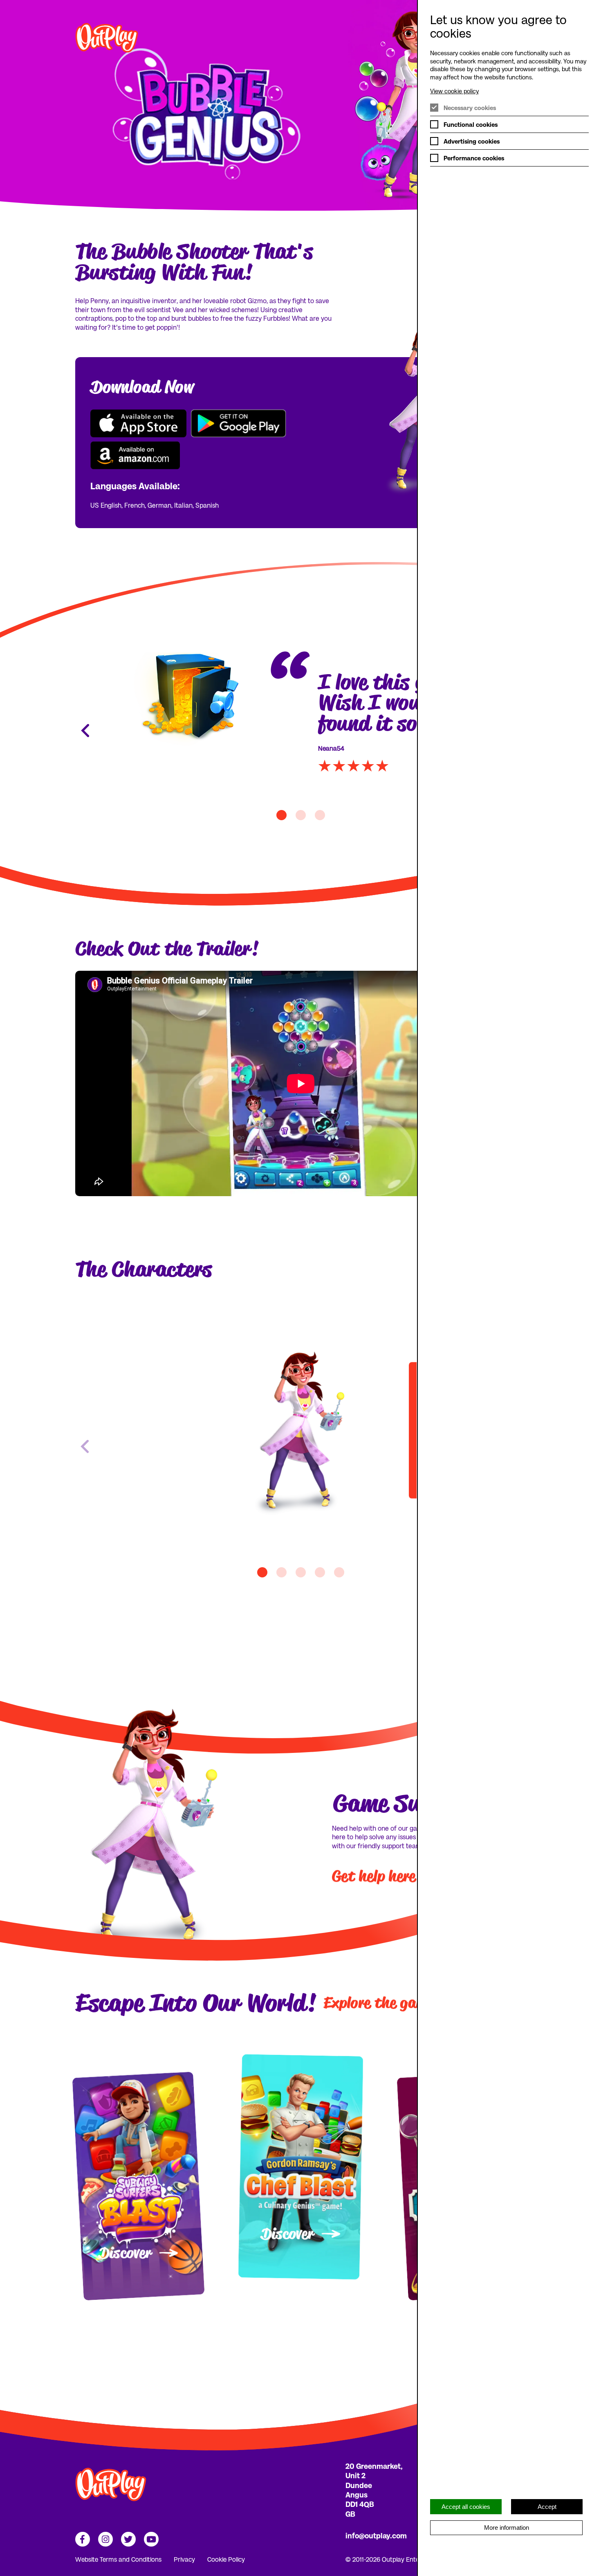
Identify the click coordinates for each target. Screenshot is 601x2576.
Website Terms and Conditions (118, 2559)
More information (507, 2528)
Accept (547, 2507)
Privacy (184, 2559)
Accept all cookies (466, 2507)
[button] (262, 1572)
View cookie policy (454, 91)
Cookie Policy (226, 2559)
